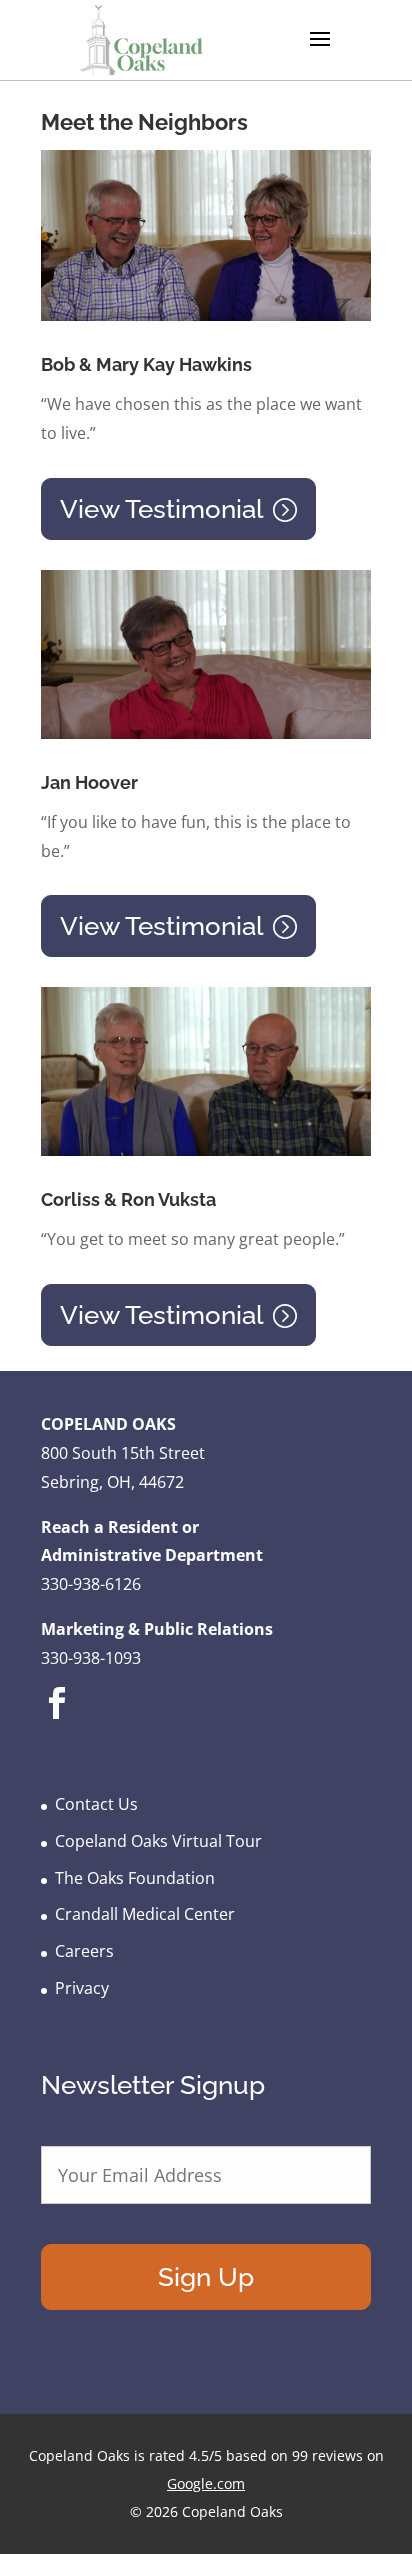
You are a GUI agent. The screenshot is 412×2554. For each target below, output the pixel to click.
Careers (84, 1951)
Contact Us (96, 1804)
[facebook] (57, 1718)
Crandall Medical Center (145, 1914)
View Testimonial (161, 509)
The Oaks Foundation (135, 1878)
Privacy (82, 1988)
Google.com (206, 2483)
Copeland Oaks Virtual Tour (158, 1841)
